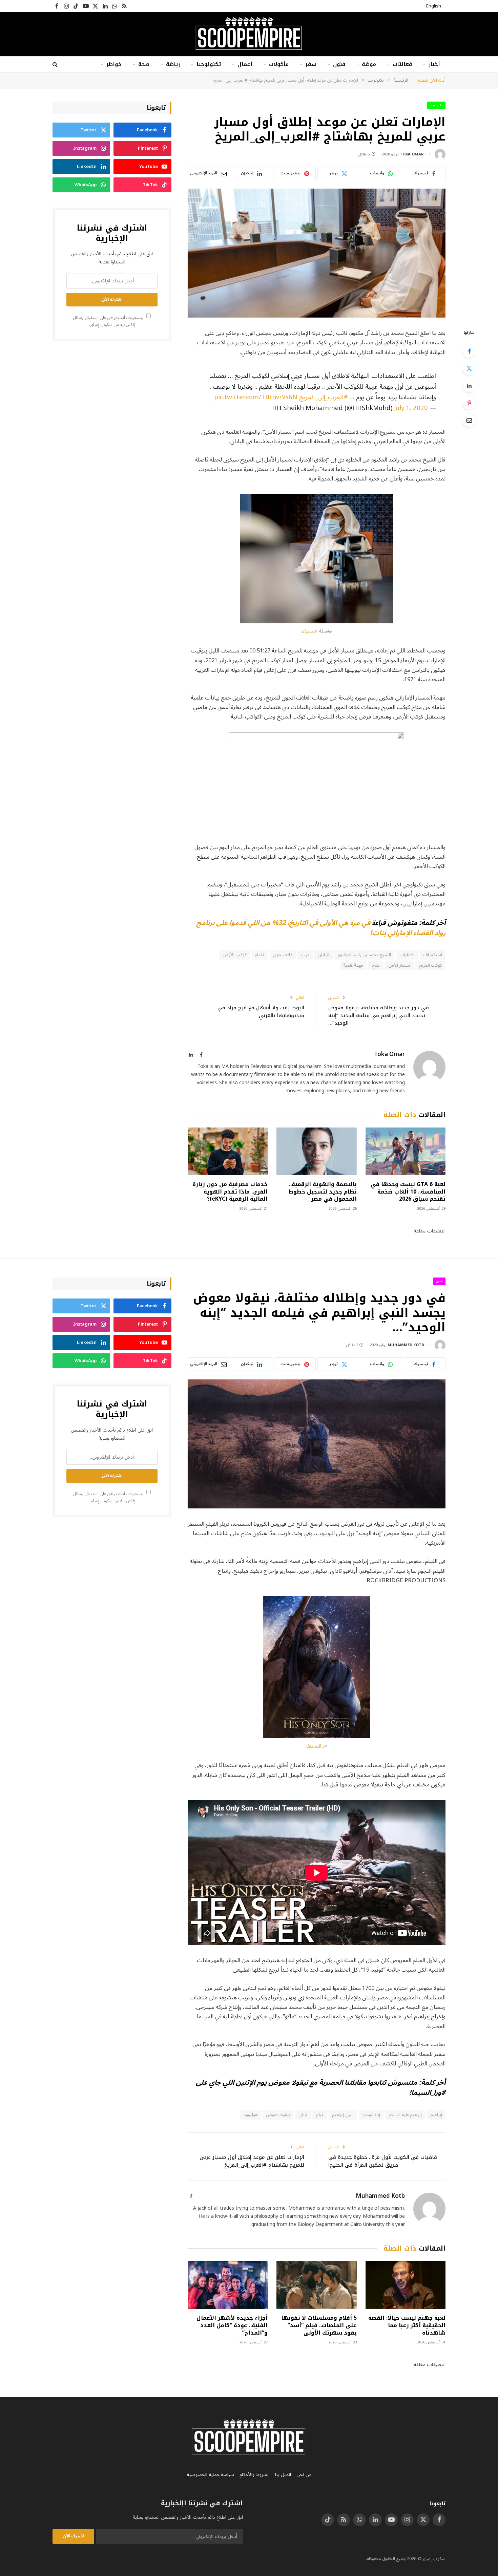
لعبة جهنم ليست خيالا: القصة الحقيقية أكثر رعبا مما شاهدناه (407, 2325)
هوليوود (251, 2115)
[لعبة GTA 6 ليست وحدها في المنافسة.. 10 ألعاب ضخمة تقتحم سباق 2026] (406, 1151)
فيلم (320, 2115)
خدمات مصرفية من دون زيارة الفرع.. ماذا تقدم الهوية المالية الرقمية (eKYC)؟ (230, 1192)
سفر (311, 64)
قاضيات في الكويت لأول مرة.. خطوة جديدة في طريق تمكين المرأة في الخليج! (383, 2161)
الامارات (407, 955)
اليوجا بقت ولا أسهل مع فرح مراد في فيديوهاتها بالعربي (261, 1012)
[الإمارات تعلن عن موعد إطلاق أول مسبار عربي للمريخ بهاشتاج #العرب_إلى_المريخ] (317, 253)
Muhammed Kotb (406, 1345)
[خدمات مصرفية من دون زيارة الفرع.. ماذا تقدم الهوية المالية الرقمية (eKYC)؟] (228, 1151)
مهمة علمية (353, 965)
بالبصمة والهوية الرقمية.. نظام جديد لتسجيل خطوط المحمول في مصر (323, 1192)
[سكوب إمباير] (249, 34)
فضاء (260, 955)
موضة (369, 64)
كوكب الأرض (235, 955)
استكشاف (433, 955)
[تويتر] (469, 368)
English (434, 6)
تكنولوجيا (209, 64)
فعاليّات (402, 64)
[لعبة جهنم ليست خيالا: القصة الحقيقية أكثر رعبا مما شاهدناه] (406, 2285)
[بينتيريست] (469, 403)
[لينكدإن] (469, 386)
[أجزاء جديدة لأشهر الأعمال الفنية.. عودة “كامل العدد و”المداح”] (228, 2285)
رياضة (173, 64)
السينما (314, 1746)
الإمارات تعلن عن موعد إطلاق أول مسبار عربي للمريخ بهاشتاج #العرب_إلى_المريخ (252, 2161)
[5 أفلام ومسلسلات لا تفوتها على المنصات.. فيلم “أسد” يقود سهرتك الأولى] (316, 2285)
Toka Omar (412, 154)
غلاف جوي (283, 955)
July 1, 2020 (411, 408)
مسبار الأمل (399, 965)
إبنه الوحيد (371, 2115)
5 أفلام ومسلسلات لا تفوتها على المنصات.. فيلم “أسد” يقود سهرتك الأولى (319, 2325)
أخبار (434, 64)
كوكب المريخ (430, 965)
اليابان (324, 955)
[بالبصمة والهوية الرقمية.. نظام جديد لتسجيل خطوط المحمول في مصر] (316, 1151)
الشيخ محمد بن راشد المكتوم (364, 955)
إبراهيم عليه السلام (405, 2115)
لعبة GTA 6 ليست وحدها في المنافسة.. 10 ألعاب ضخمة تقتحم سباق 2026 (408, 1192)
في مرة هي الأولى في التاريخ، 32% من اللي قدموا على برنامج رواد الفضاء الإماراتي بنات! (321, 928)
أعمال (245, 64)
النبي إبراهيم (343, 2115)
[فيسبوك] (469, 351)
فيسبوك (309, 631)
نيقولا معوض (278, 2115)
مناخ (376, 965)
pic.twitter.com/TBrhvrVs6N (256, 397)
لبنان (303, 2115)
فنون (339, 64)
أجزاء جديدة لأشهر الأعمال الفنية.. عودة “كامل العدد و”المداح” (232, 2325)
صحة (144, 64)
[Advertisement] (112, 399)
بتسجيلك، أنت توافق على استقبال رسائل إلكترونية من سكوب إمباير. (109, 321)
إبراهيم (436, 2115)
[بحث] (56, 65)
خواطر (114, 64)
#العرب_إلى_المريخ (324, 397)
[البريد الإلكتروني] (469, 420)
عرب (305, 955)
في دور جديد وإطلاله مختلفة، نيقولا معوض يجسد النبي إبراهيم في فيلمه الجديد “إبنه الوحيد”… (379, 1015)
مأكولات (279, 64)
